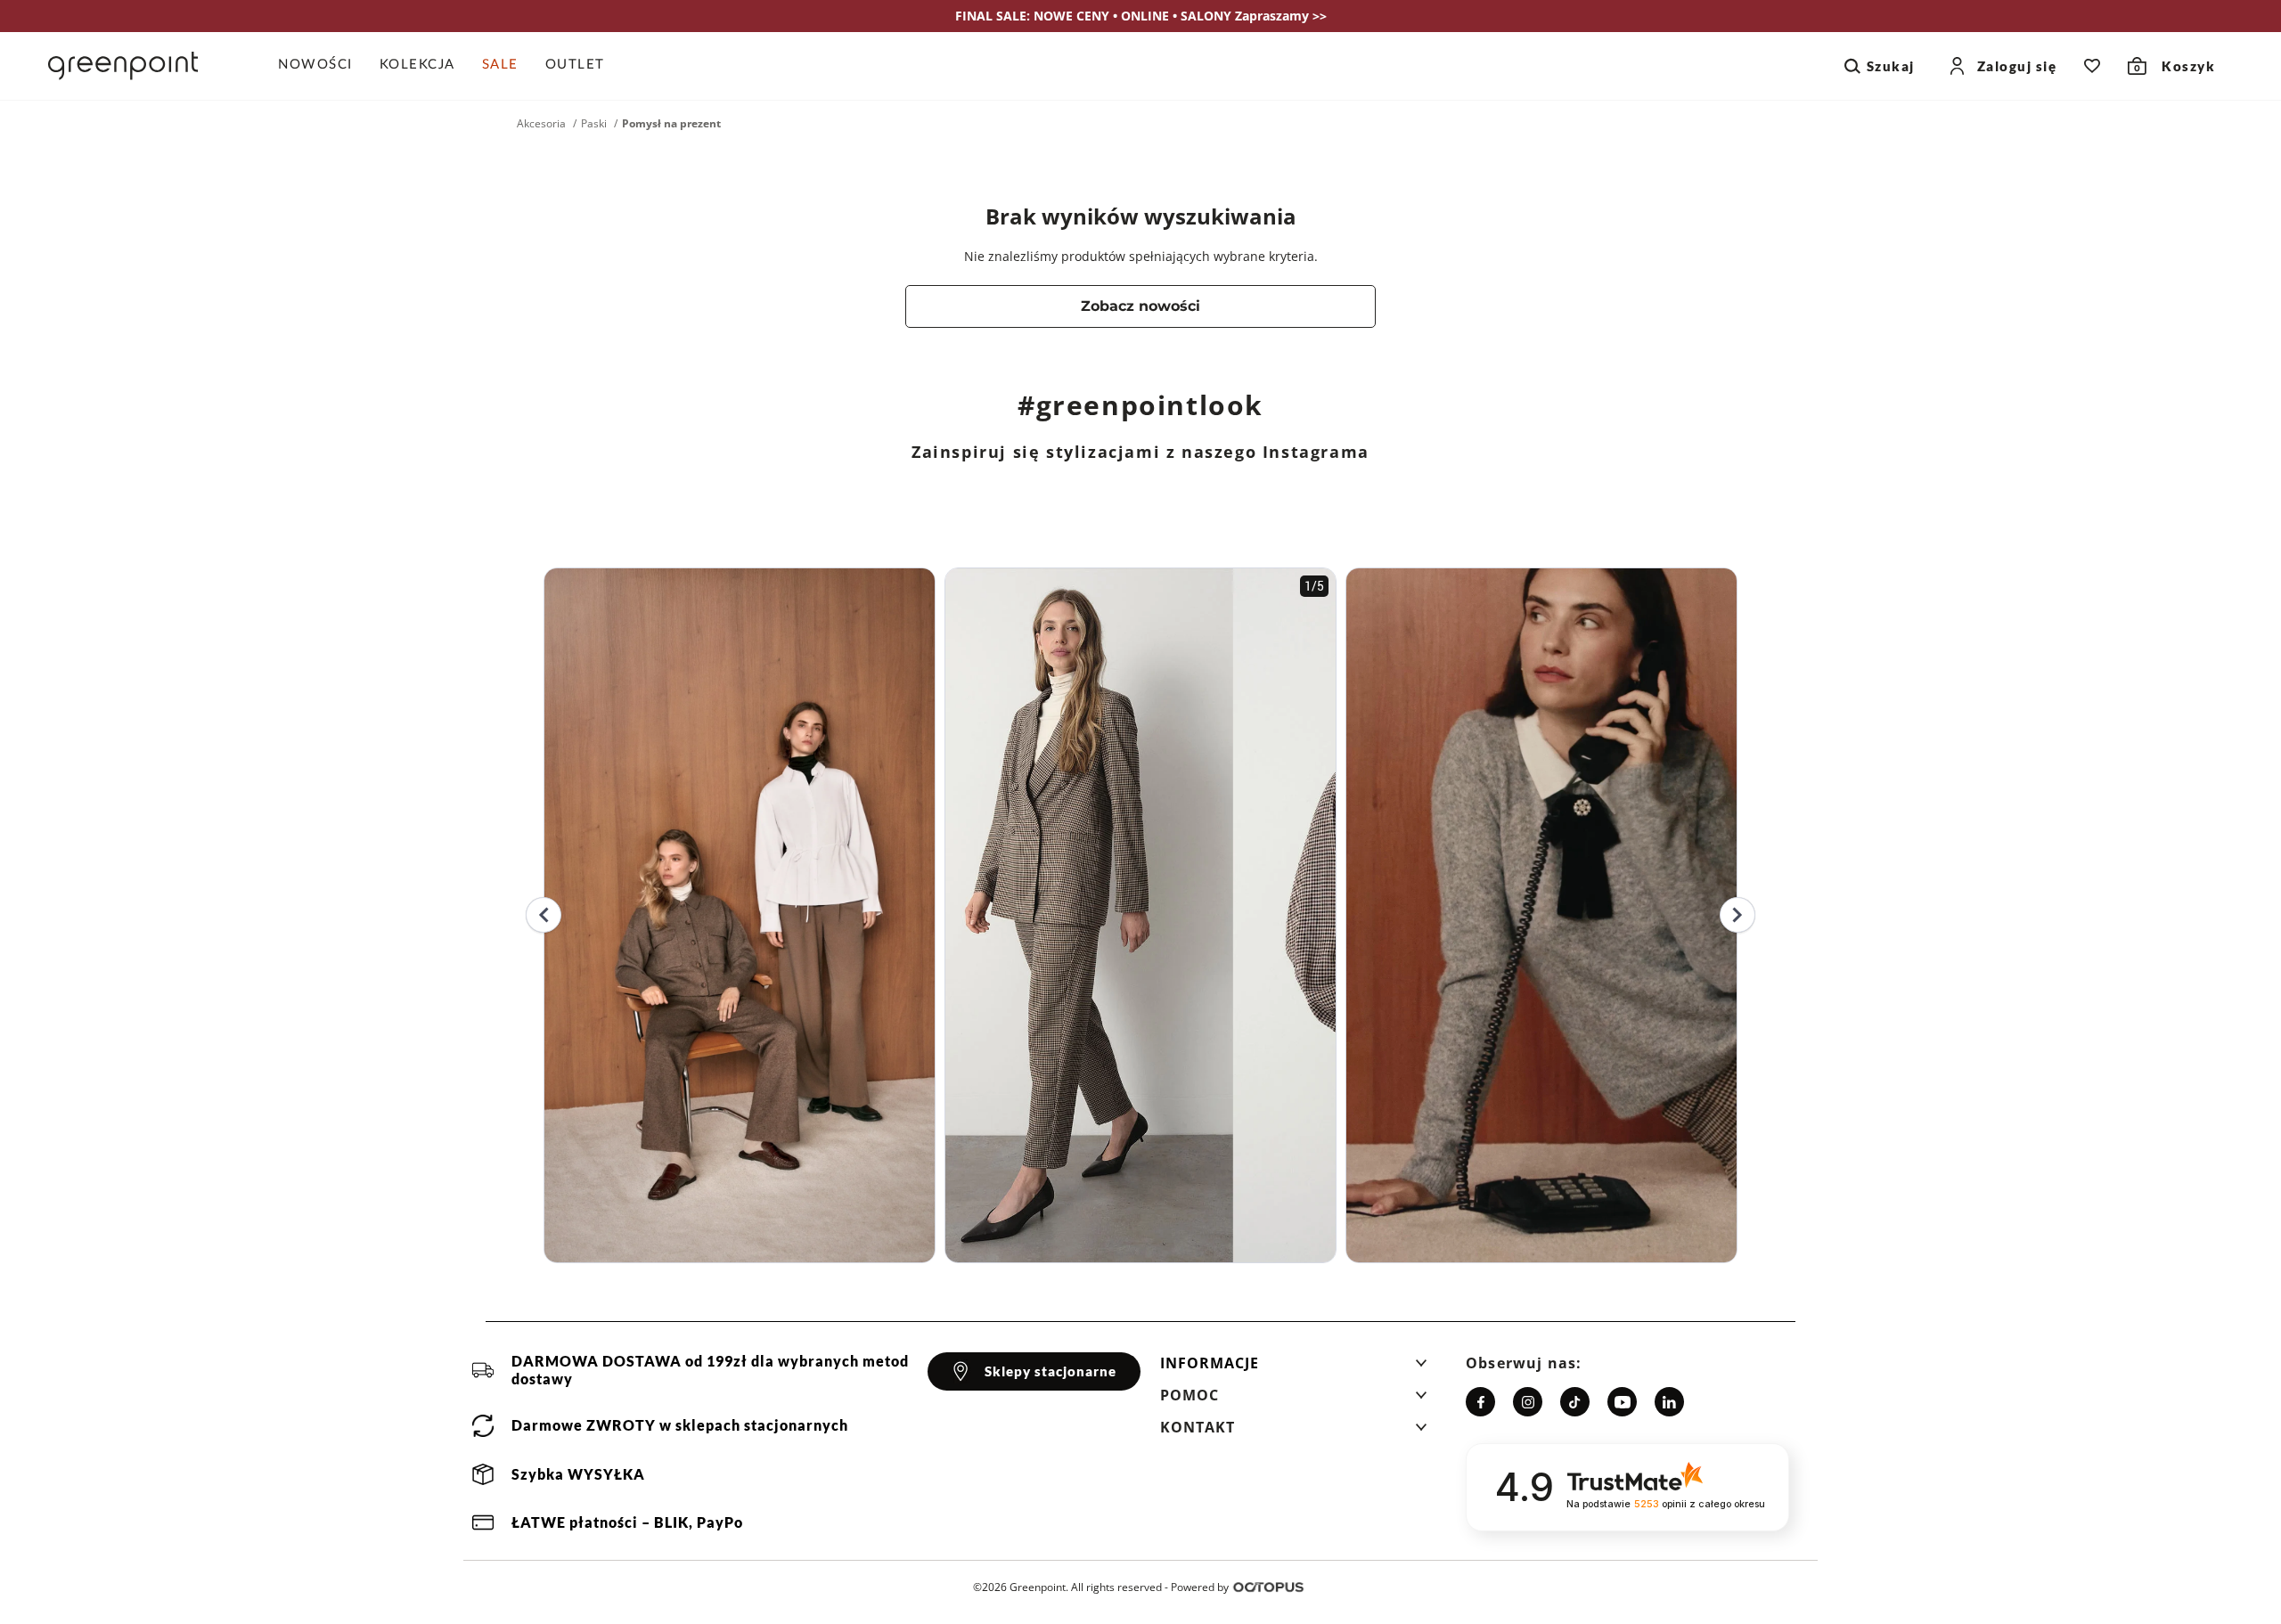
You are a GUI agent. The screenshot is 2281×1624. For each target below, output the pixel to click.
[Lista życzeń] (2092, 66)
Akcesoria (541, 124)
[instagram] (1528, 1402)
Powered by (1200, 1587)
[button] (1294, 1368)
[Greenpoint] (123, 66)
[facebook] (1480, 1402)
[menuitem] (322, 66)
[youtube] (1622, 1402)
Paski (594, 124)
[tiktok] (1575, 1402)
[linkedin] (1669, 1402)
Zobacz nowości (1140, 306)
